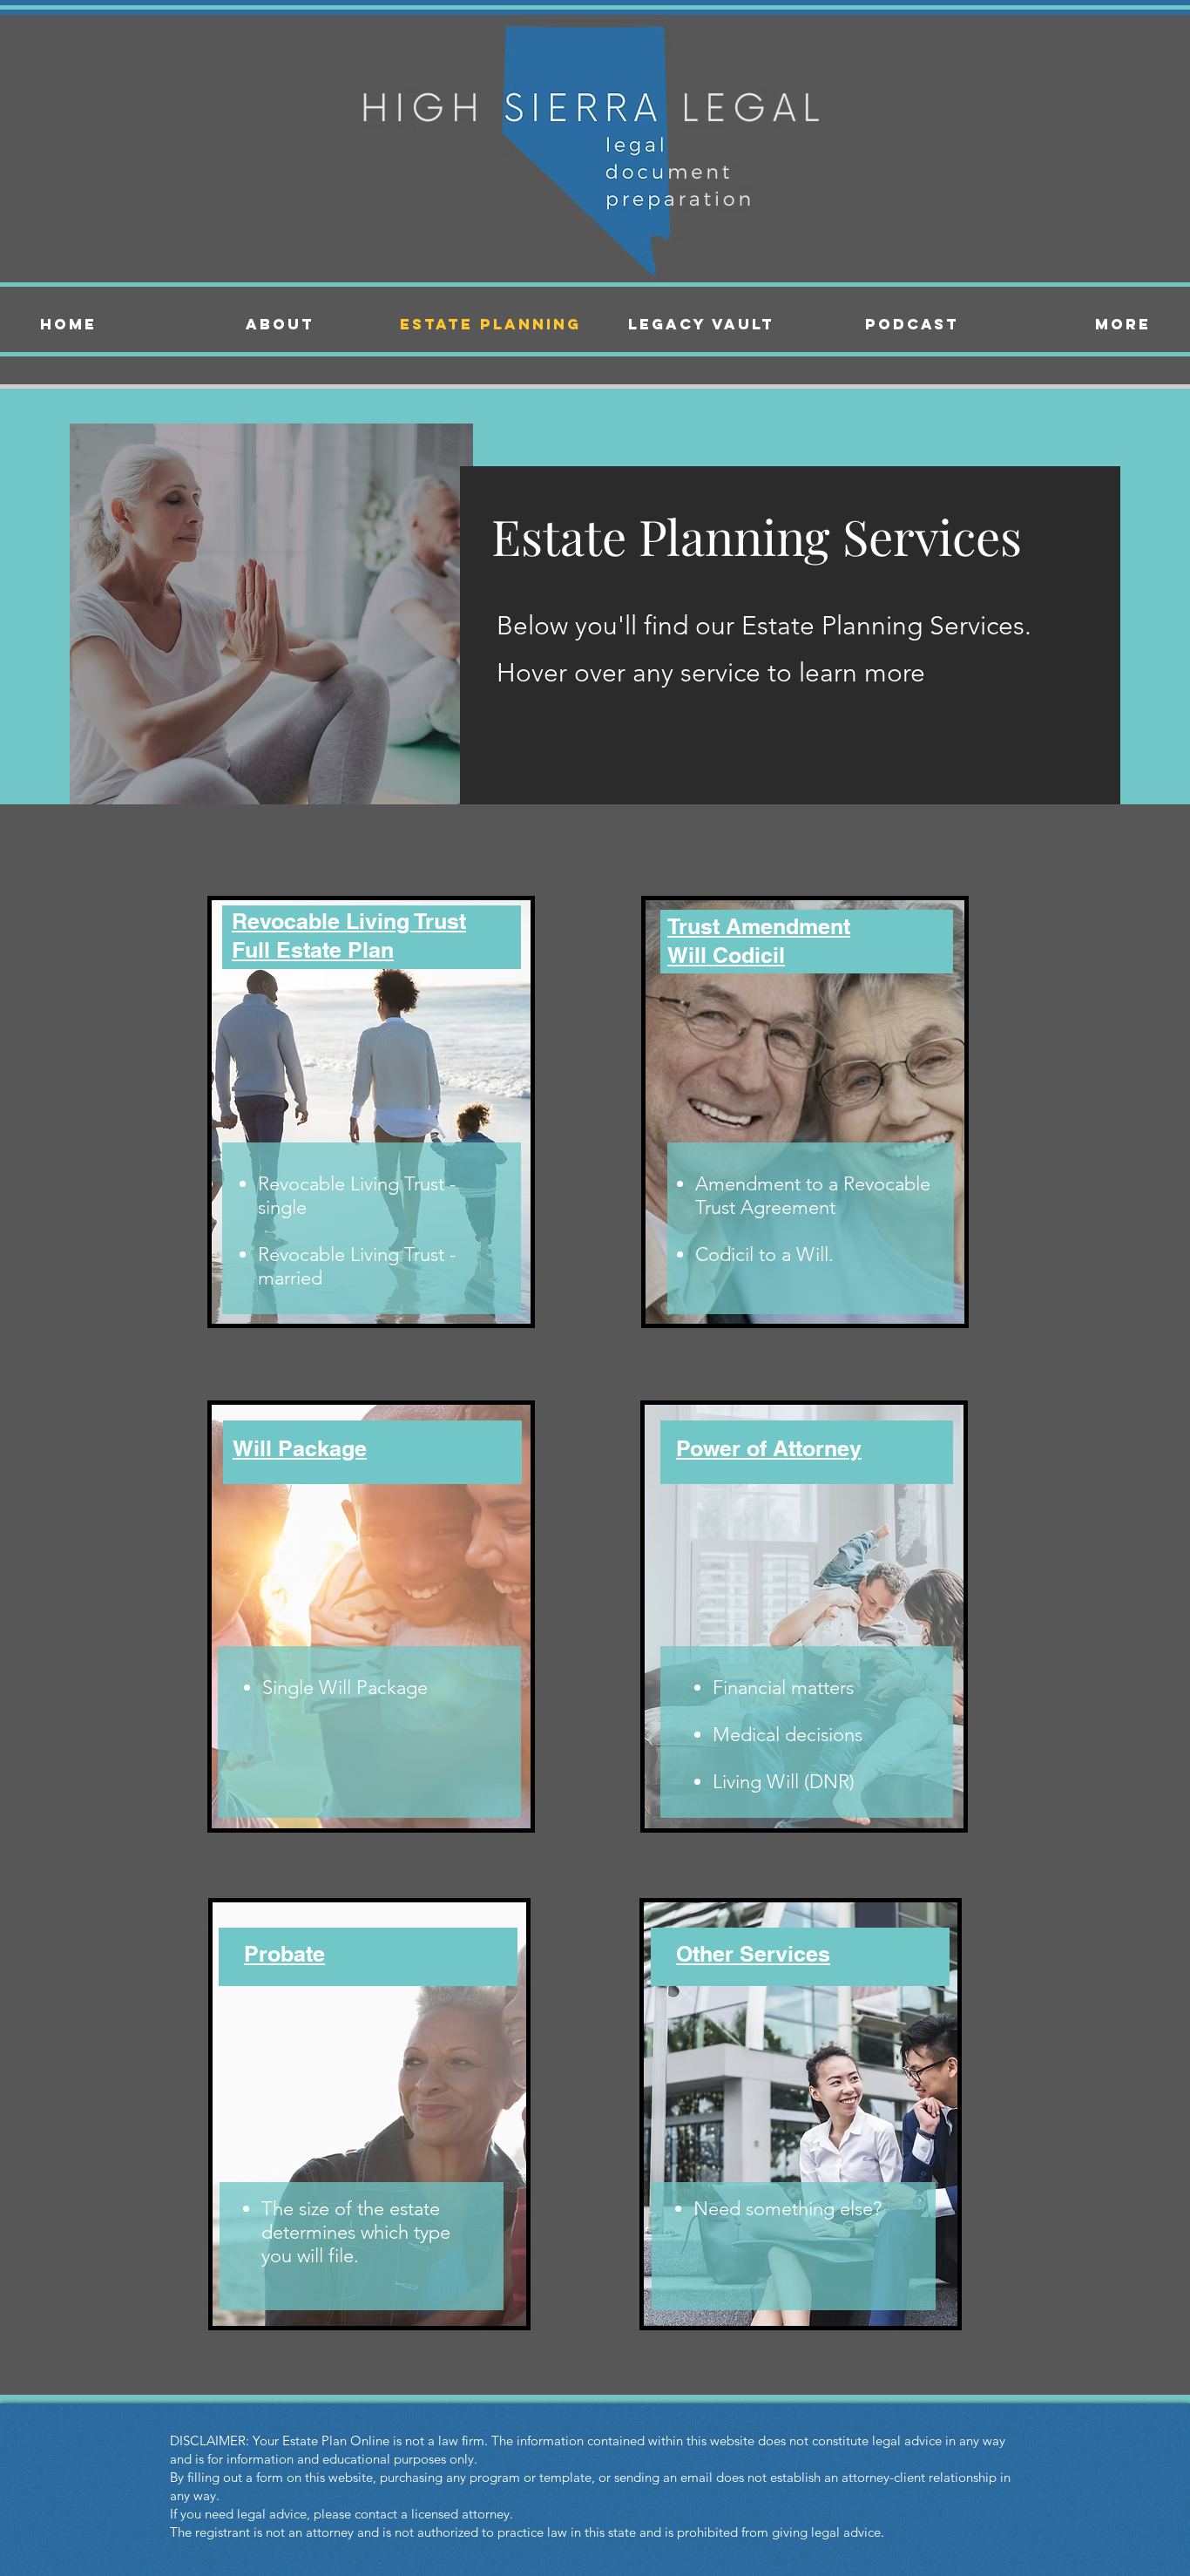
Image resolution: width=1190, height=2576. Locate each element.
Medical (746, 1735)
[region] (332, 1105)
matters (822, 1688)
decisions (824, 1735)
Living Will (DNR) (784, 1782)
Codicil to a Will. (764, 1254)
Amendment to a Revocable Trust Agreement (813, 1196)
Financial (749, 1688)
